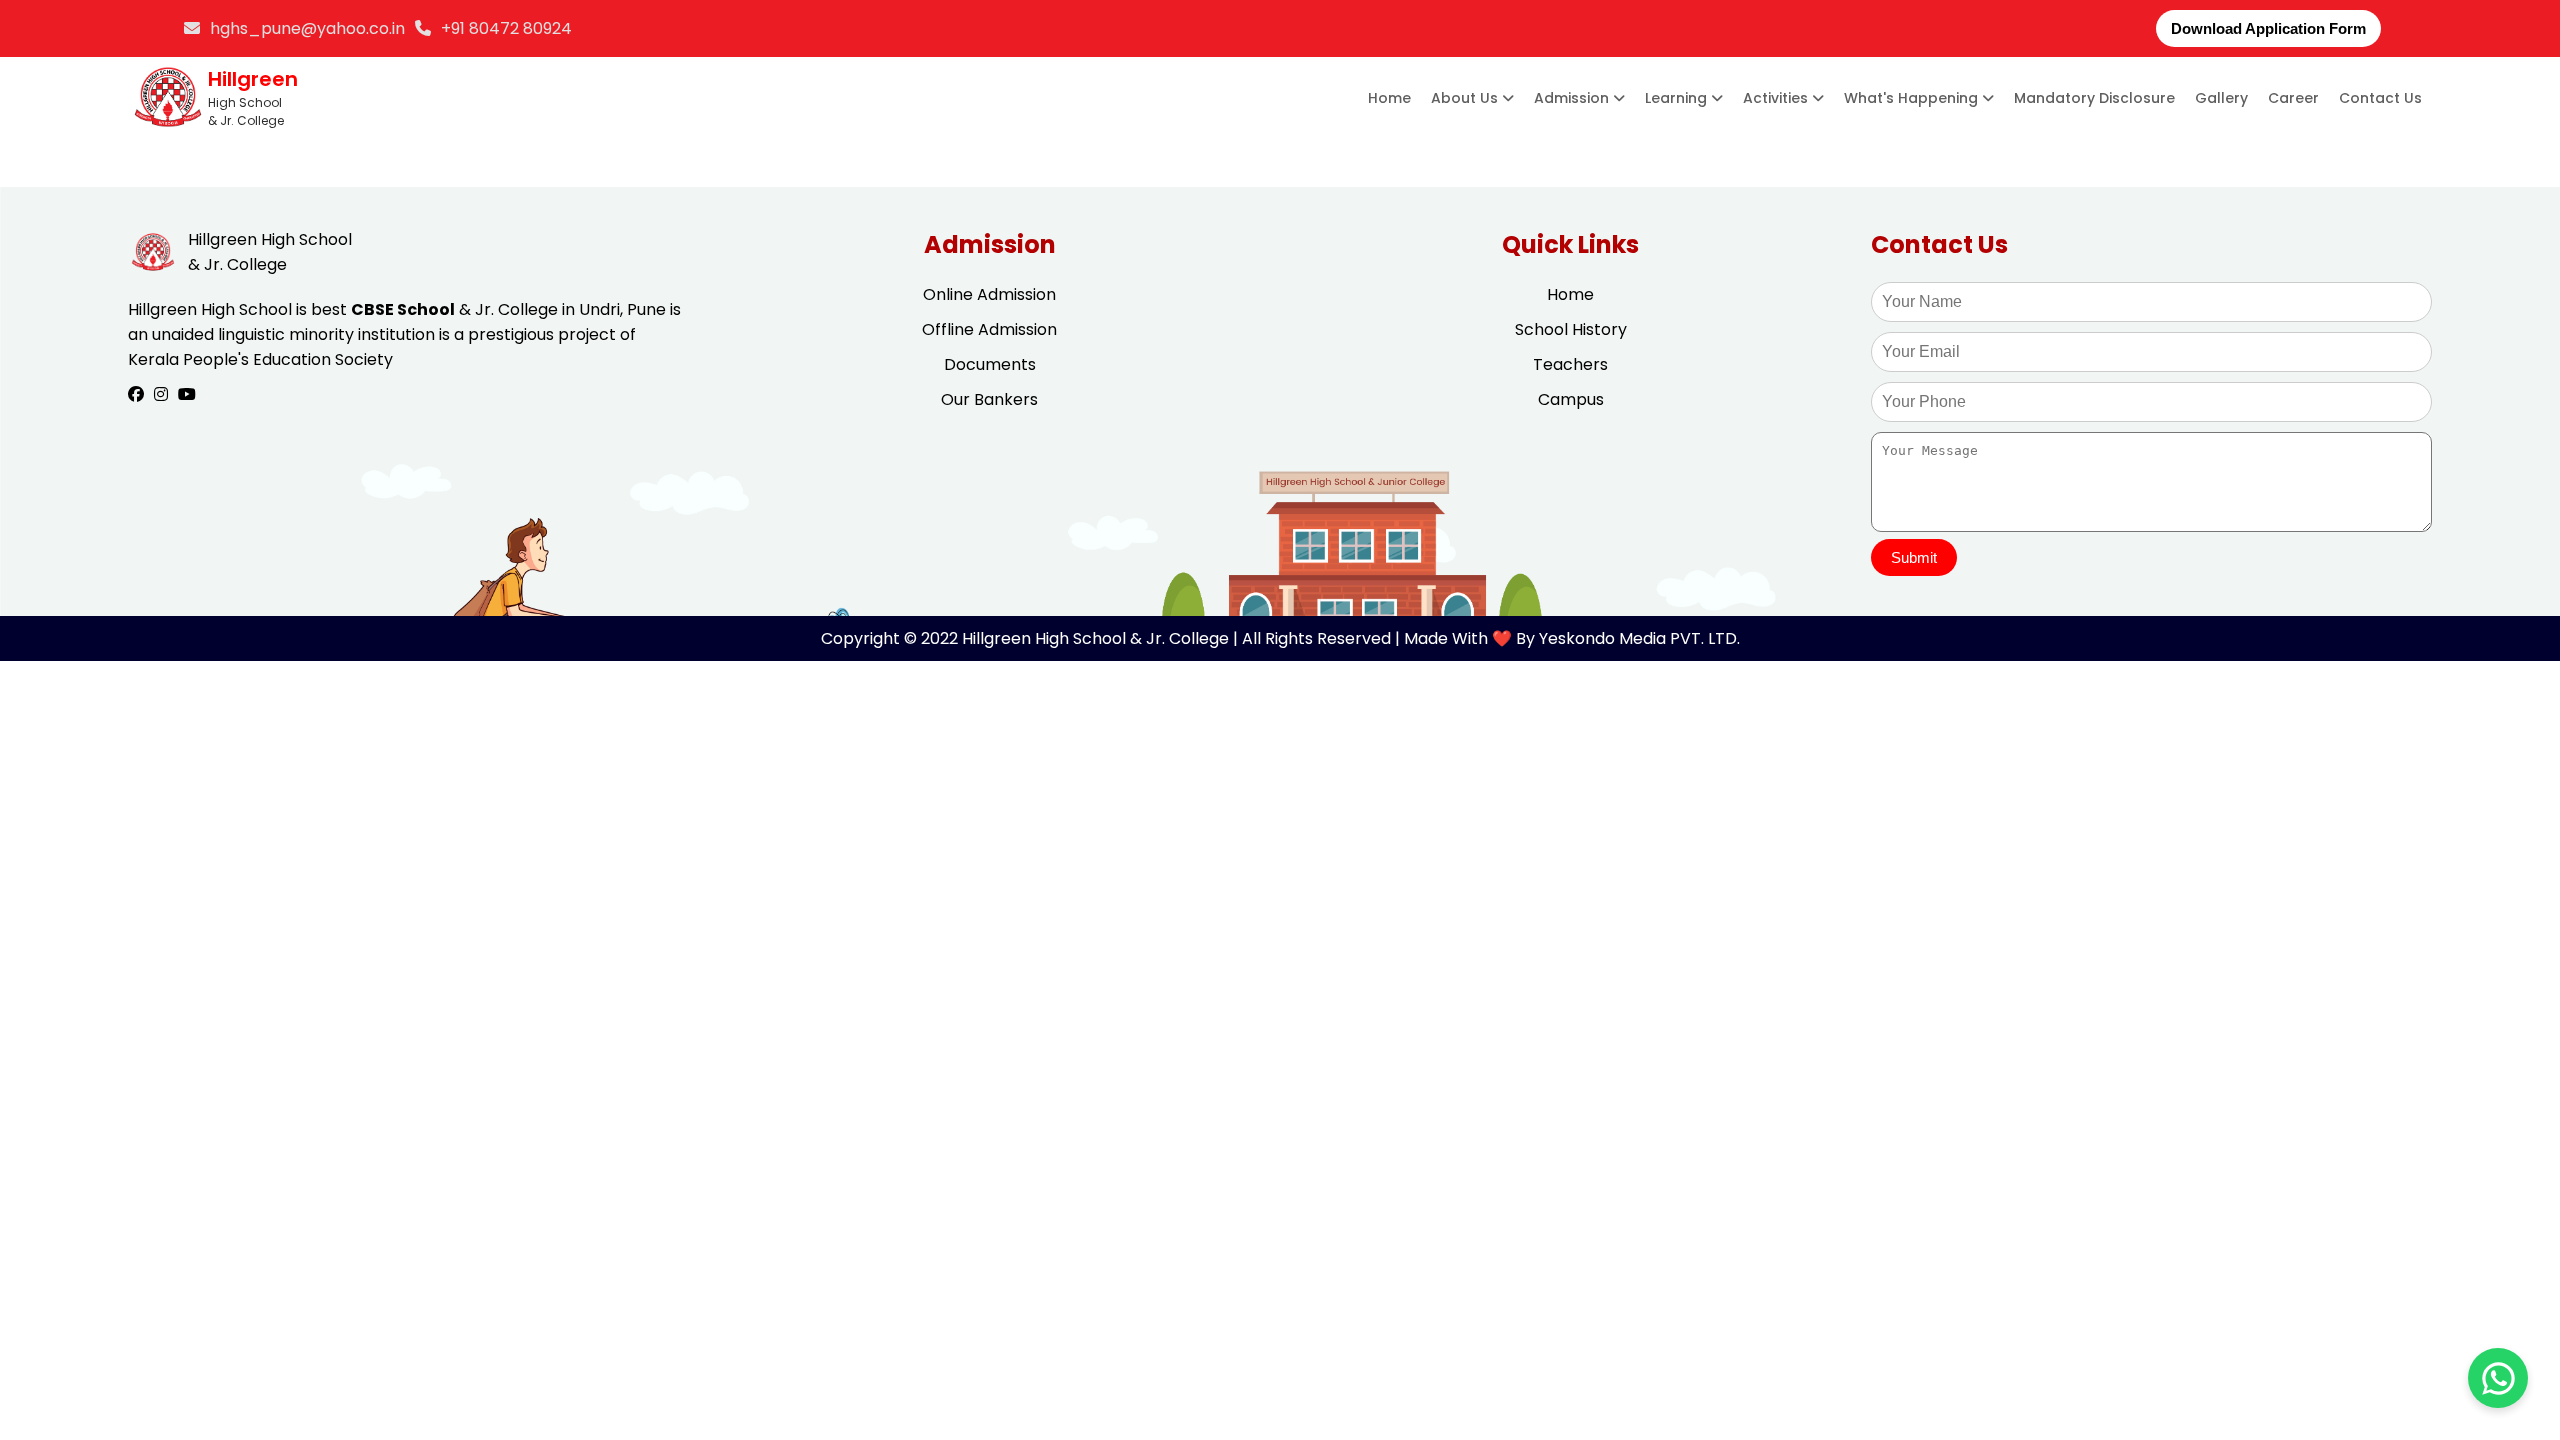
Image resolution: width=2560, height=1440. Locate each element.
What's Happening (1913, 98)
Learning (1678, 98)
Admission (1573, 98)
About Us (1466, 98)
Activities (1777, 98)
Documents (990, 364)
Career (2293, 98)
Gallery (2221, 98)
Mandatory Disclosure (2094, 98)
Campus (1571, 399)
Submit (1914, 557)
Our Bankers (989, 399)
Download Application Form (2268, 28)
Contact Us (2380, 98)
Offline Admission (989, 329)
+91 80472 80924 (506, 28)
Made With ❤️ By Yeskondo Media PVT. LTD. (1572, 638)
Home (1389, 98)
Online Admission (989, 294)
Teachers (1570, 364)
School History (1571, 329)
